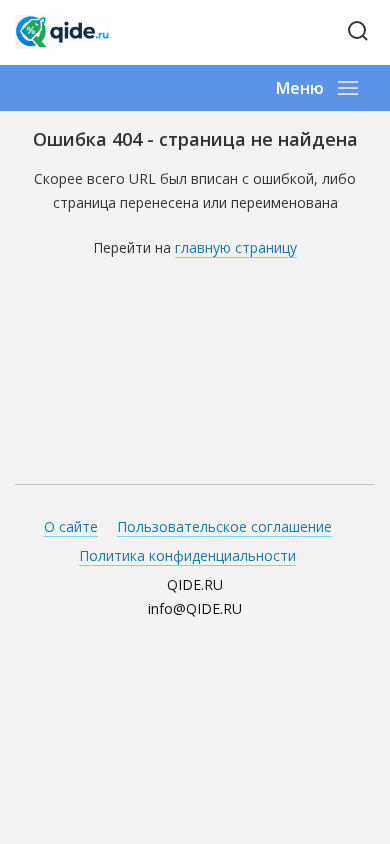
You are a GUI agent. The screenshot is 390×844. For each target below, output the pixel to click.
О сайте (71, 526)
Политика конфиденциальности (187, 555)
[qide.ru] (87, 32)
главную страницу (236, 247)
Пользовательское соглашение (224, 526)
